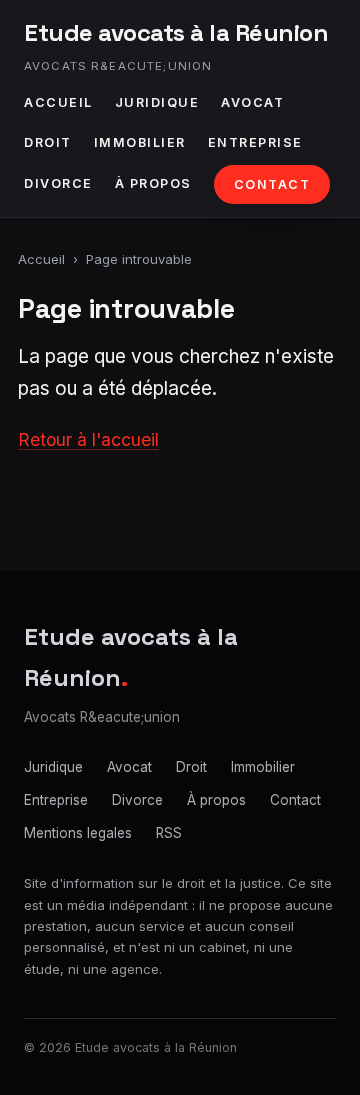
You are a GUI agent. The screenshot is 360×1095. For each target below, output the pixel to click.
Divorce (58, 183)
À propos (153, 183)
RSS (169, 833)
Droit (48, 142)
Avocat (252, 102)
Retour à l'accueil (88, 439)
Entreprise (255, 142)
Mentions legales (78, 833)
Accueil (58, 102)
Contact (272, 184)
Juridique (157, 102)
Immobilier (140, 142)
